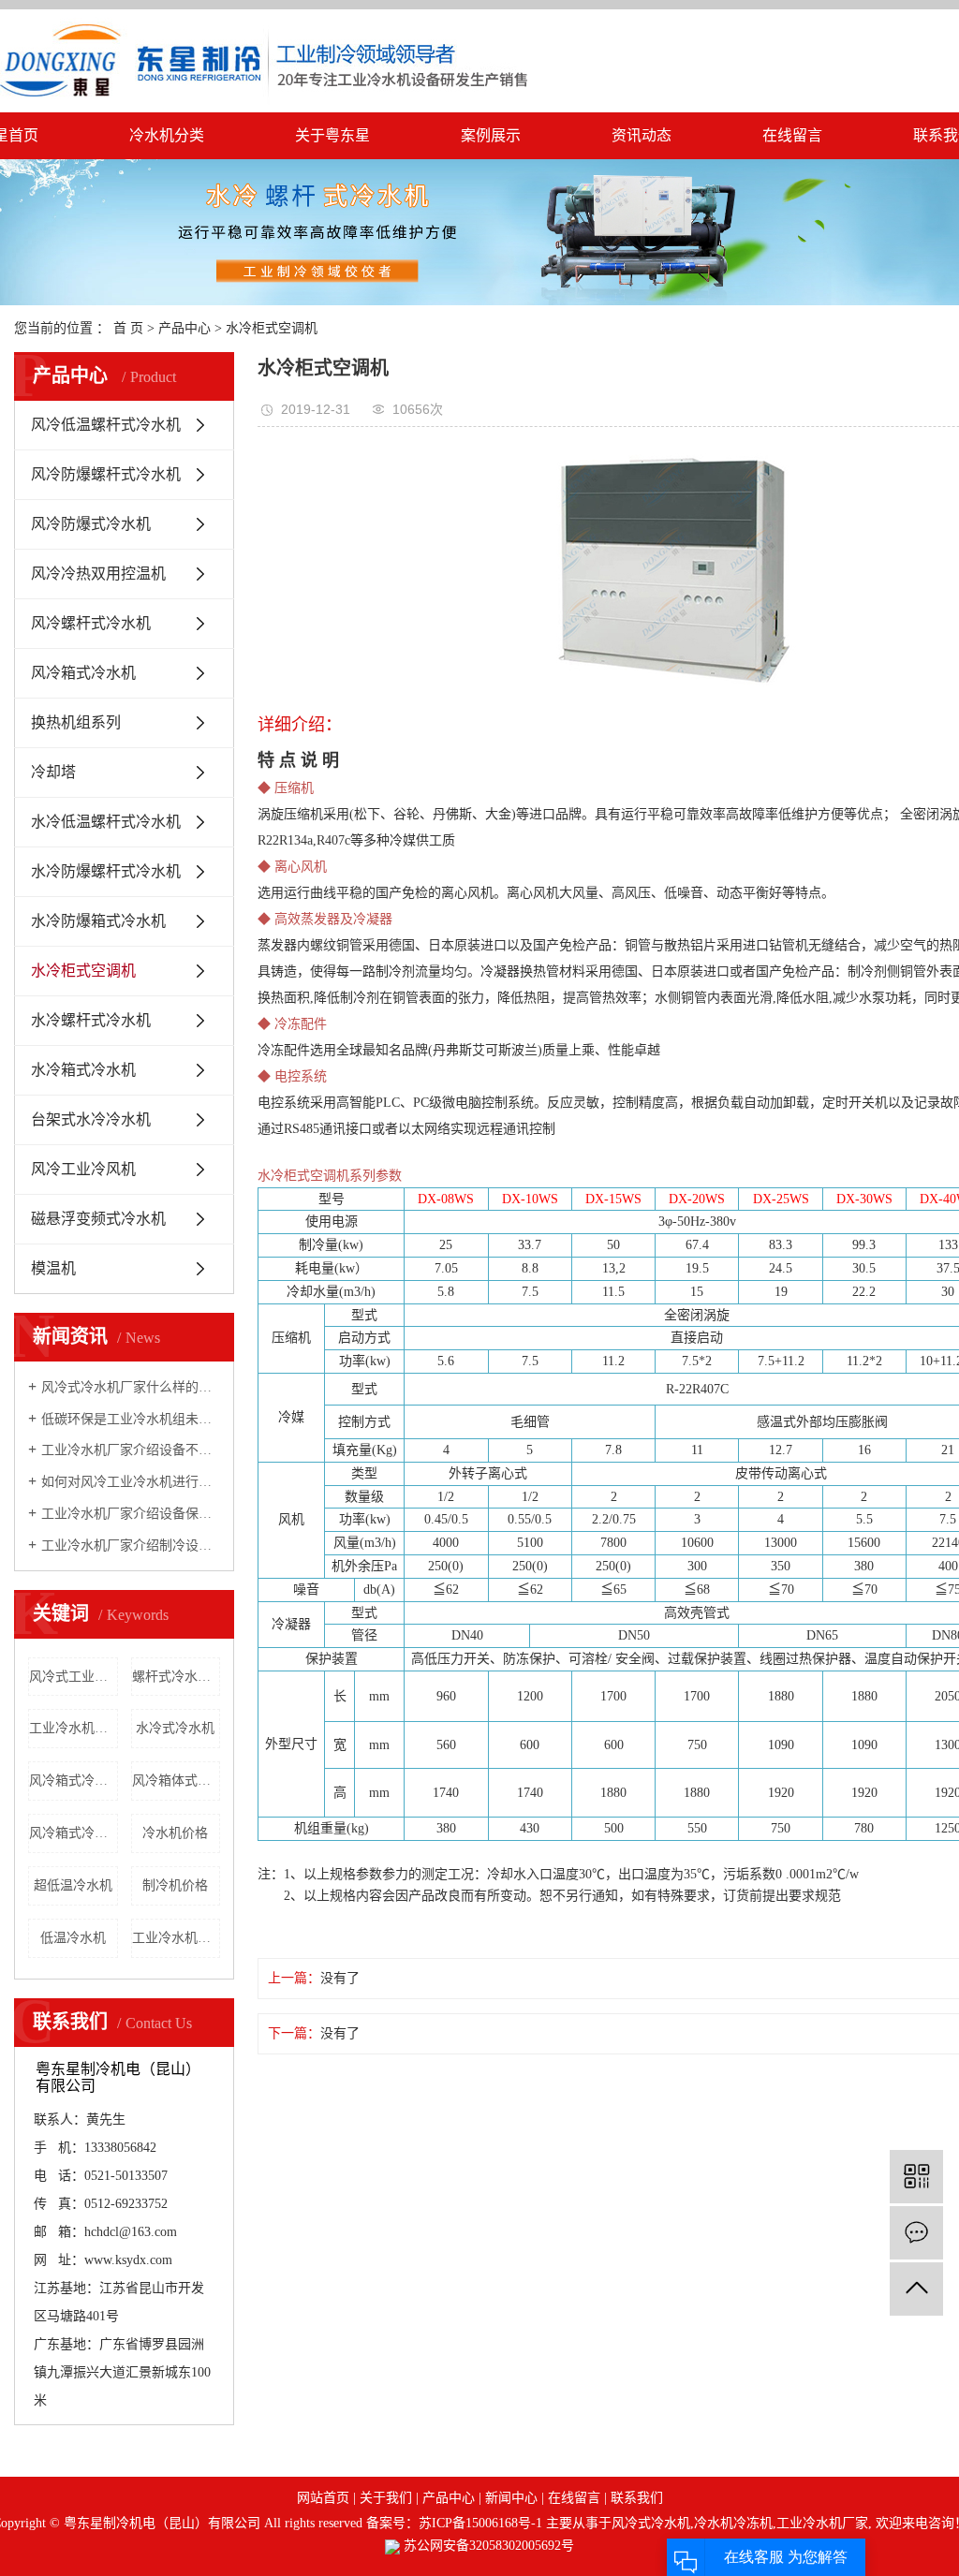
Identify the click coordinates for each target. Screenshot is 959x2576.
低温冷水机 (73, 1938)
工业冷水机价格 (74, 1728)
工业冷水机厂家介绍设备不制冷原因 (131, 1450)
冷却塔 (53, 772)
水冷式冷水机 (175, 1728)
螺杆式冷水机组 (177, 1677)
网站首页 (323, 2498)
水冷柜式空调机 (272, 328)
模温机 (53, 1268)
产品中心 (184, 328)
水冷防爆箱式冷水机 (98, 921)
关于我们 (386, 2498)
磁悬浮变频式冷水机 (98, 1219)
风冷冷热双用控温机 (98, 574)
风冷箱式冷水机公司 (74, 1833)
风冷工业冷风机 (83, 1169)
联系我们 (637, 2498)
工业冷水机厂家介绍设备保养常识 (131, 1514)
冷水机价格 (175, 1833)
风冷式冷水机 (651, 2523)
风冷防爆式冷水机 (91, 524)
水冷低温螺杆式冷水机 (106, 822)
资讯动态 (642, 135)
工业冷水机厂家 (822, 2523)
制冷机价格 (175, 1885)
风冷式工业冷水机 (74, 1677)
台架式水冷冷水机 (91, 1119)
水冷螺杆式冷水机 (91, 1020)
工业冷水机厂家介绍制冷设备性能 (131, 1546)
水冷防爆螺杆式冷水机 (106, 871)
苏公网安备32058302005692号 (487, 2546)
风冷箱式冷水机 (83, 673)
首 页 (128, 328)
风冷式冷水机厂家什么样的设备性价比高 (131, 1387)
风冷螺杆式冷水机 (91, 623)
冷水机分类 (167, 135)
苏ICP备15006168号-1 (480, 2523)
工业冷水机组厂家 (177, 1938)
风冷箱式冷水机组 (74, 1781)
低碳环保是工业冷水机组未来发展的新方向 (131, 1419)
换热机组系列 (76, 722)
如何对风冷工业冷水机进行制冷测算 (131, 1482)
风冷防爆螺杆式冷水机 (106, 474)
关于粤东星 (332, 135)
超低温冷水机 (73, 1885)
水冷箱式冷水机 (83, 1070)
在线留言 (792, 135)
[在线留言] (916, 2233)
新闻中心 (511, 2498)
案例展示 (491, 135)
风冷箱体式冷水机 (177, 1781)
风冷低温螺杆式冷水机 (106, 425)
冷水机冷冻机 (733, 2523)
